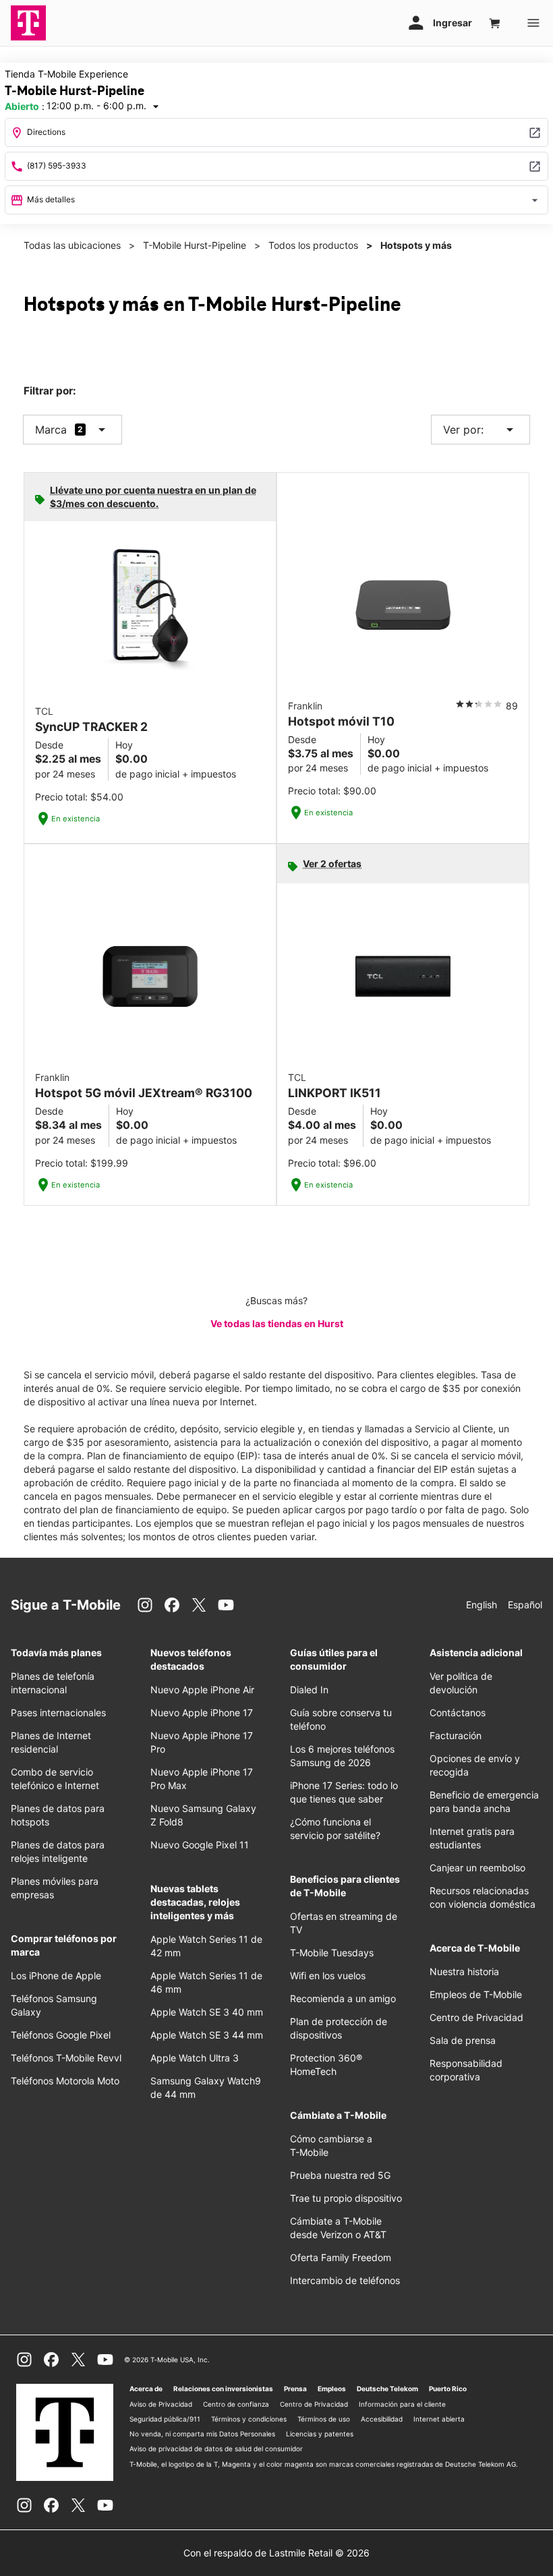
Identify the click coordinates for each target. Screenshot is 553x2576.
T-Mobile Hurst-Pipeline (195, 245)
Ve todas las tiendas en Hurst (277, 1323)
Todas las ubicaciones (72, 245)
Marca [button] (51, 430)
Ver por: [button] (481, 430)
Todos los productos (313, 245)
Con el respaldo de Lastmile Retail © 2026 (276, 2553)
